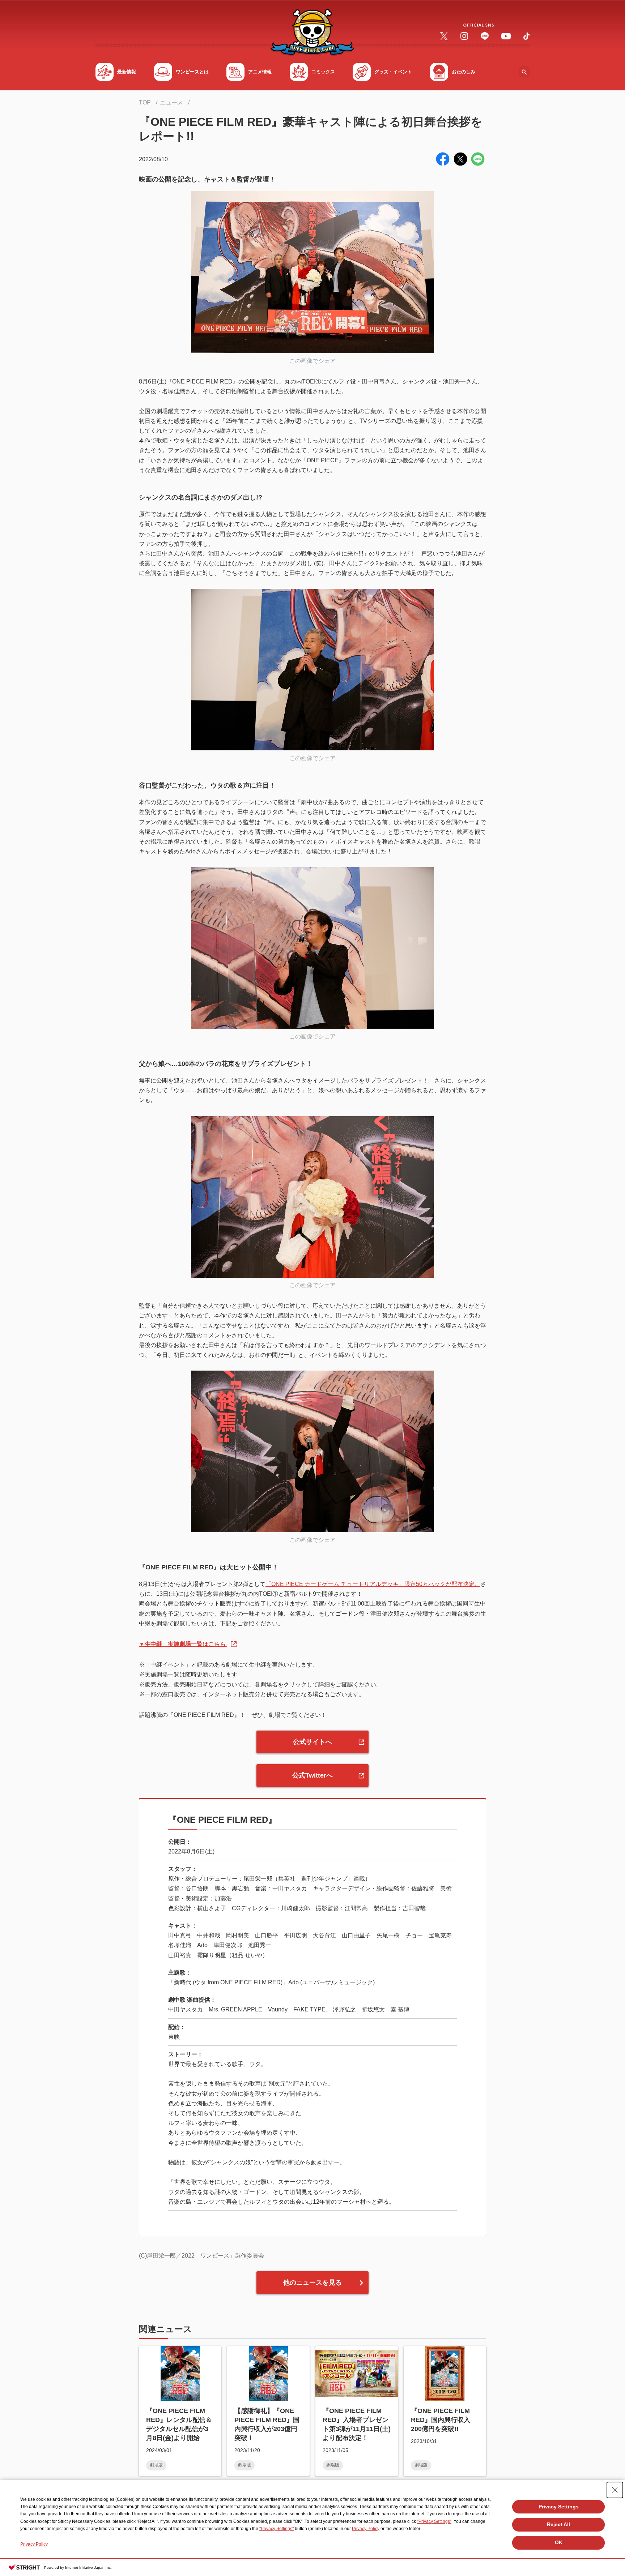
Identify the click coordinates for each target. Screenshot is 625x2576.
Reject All (558, 2524)
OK (559, 2542)
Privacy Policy (366, 2529)
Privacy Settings (559, 2507)
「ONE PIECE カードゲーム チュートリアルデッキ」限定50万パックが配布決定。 (373, 1584)
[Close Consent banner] (615, 2490)
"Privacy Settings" (434, 2521)
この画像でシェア (312, 361)
